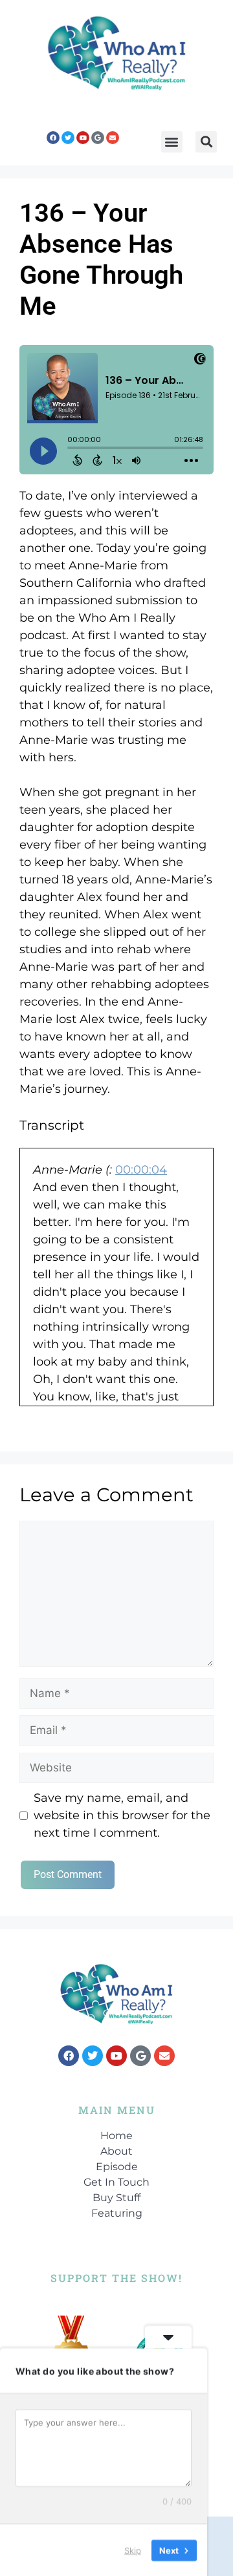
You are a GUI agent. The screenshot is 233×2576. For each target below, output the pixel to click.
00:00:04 (141, 1170)
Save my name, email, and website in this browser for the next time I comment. (122, 1815)
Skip (133, 2550)
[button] (172, 142)
